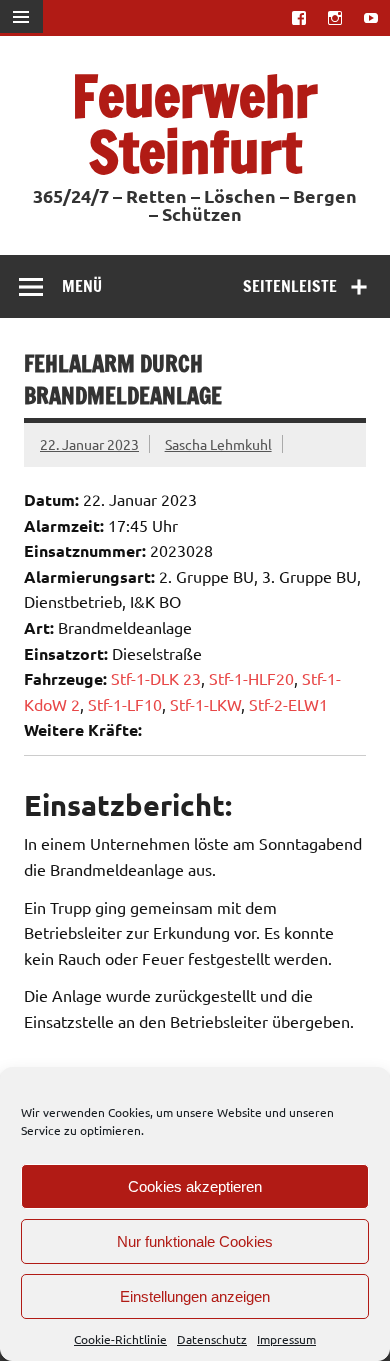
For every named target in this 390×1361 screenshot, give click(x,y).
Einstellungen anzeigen (195, 1296)
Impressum (286, 1339)
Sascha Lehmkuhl (218, 444)
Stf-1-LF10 (125, 704)
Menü (82, 286)
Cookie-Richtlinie (120, 1339)
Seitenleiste (290, 286)
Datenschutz (212, 1339)
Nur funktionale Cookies (195, 1241)
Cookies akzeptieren (195, 1186)
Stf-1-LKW (205, 704)
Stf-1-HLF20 (251, 678)
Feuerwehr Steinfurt (195, 123)
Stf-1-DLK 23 (156, 678)
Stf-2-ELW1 (288, 704)
